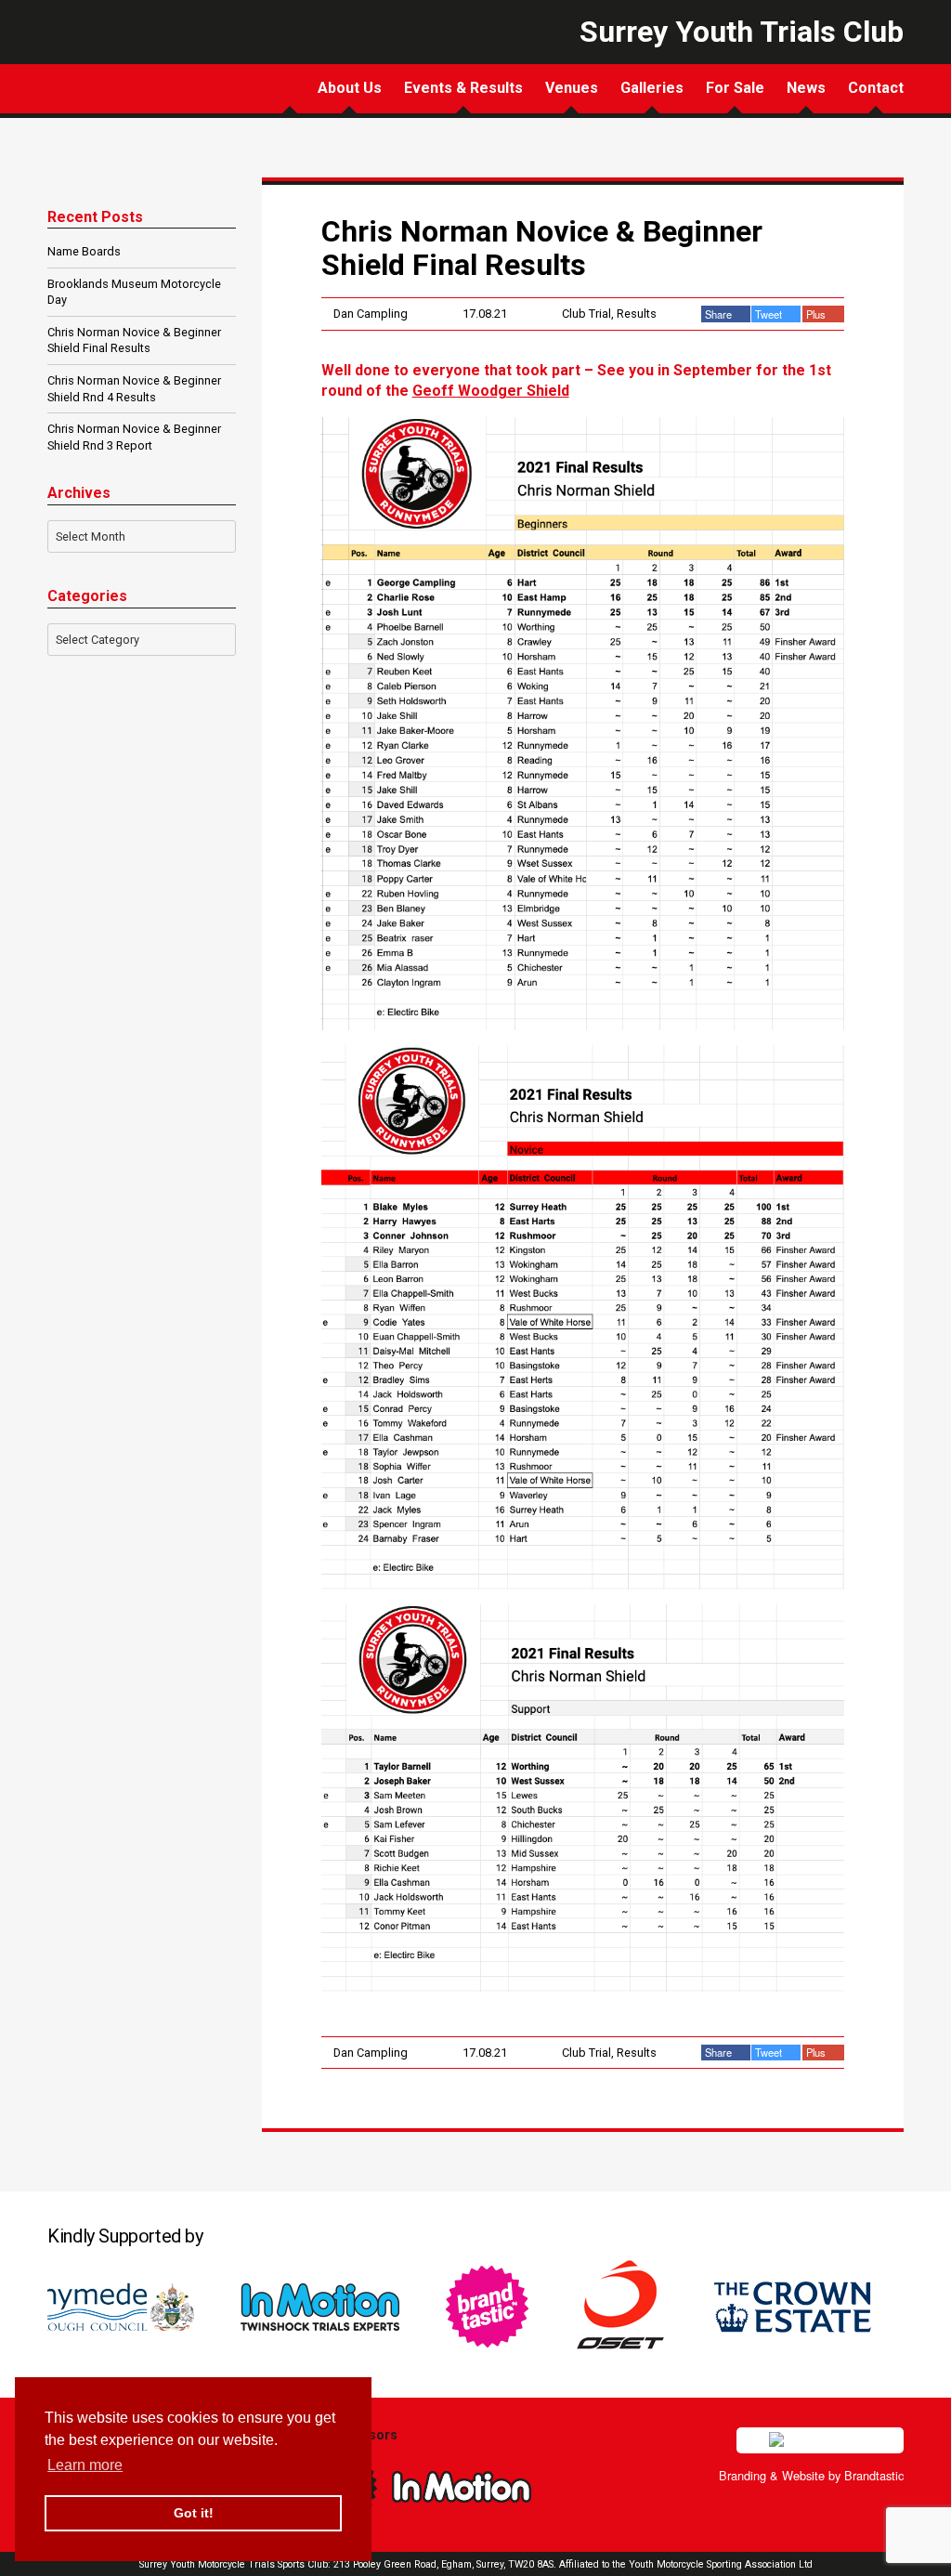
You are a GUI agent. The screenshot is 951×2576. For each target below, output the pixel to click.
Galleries (652, 88)
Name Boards (84, 251)
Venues (572, 88)
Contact (876, 88)
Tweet (770, 314)
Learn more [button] (85, 2465)
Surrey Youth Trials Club (111, 78)
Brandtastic (874, 2475)
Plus (817, 314)
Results (637, 314)
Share (720, 314)
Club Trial (586, 314)
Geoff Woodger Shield (491, 391)
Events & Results (463, 88)
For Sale (735, 88)
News (806, 88)
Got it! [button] (194, 2513)
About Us (350, 88)
